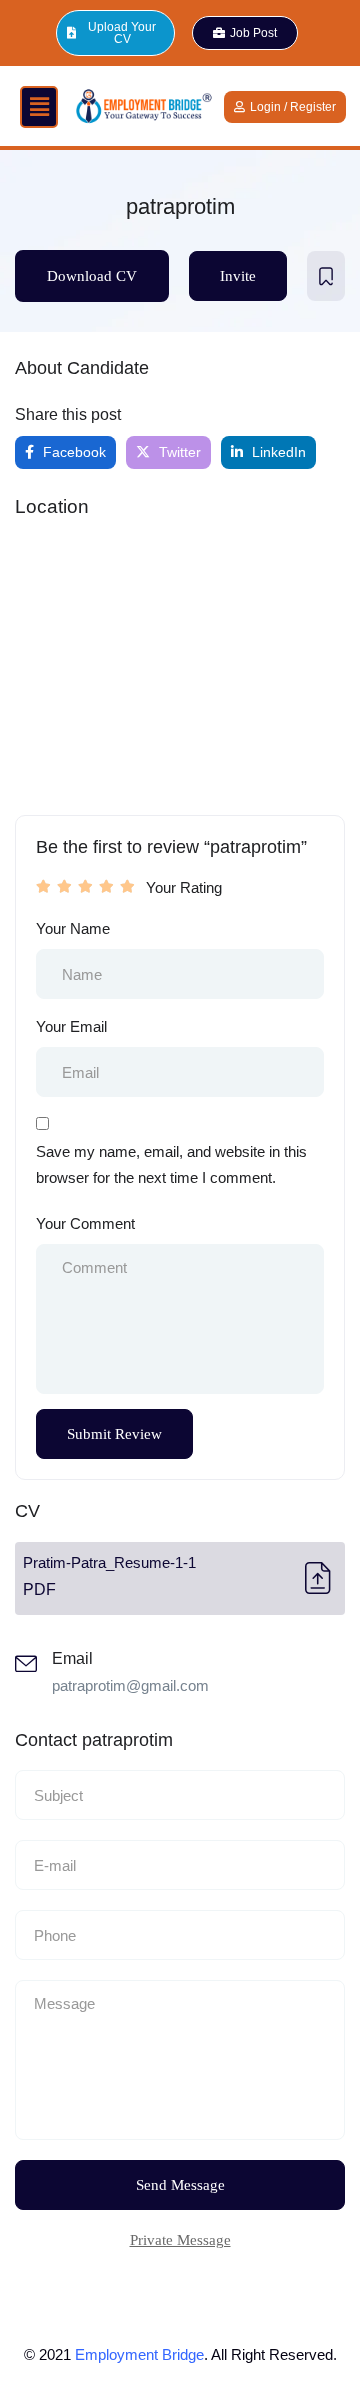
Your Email (71, 1026)
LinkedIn (277, 452)
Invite (238, 276)
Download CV (92, 276)
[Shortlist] (326, 276)
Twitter (178, 452)
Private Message (180, 2240)
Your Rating (184, 887)
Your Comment (85, 1223)
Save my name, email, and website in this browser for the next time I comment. (171, 1164)
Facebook (72, 452)
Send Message (180, 2185)
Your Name (73, 928)
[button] (39, 107)
